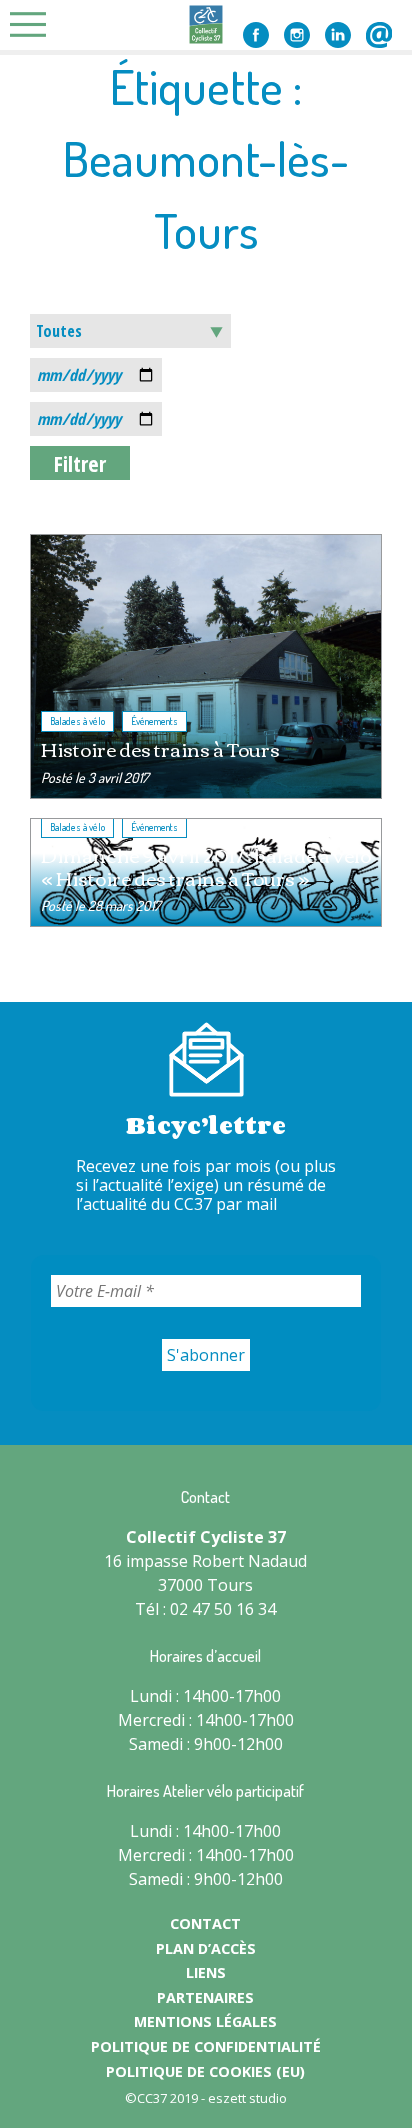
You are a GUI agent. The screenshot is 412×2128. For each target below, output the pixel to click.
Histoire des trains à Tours (160, 748)
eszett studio (247, 2098)
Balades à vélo (77, 721)
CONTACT (205, 1923)
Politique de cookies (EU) (205, 2071)
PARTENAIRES (205, 1997)
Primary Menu (34, 24)
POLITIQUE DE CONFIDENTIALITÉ (206, 2046)
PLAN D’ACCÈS (206, 1948)
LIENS (206, 1972)
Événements (154, 721)
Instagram (297, 35)
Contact (379, 35)
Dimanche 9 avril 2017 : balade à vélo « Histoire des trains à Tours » (206, 866)
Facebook (256, 35)
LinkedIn (338, 35)
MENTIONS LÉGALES (205, 2021)
